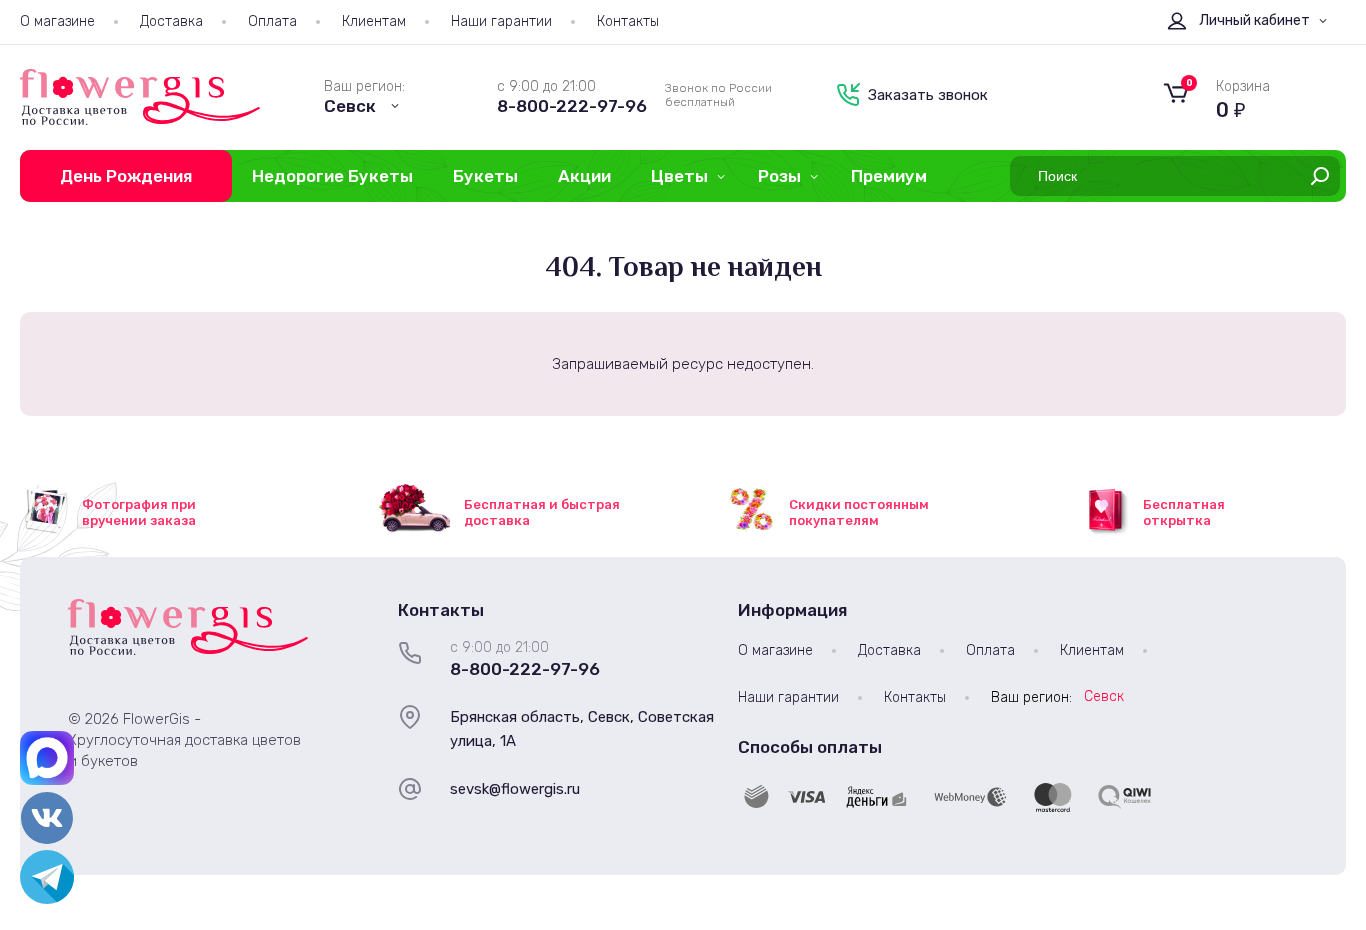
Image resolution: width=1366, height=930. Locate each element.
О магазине (57, 21)
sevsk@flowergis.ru (515, 789)
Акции (584, 176)
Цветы (679, 176)
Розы (779, 176)
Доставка (171, 21)
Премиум (889, 176)
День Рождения (126, 176)
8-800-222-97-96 (572, 106)
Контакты (628, 21)
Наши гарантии (501, 21)
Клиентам (374, 21)
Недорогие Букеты (332, 176)
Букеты (485, 176)
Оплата (272, 21)
